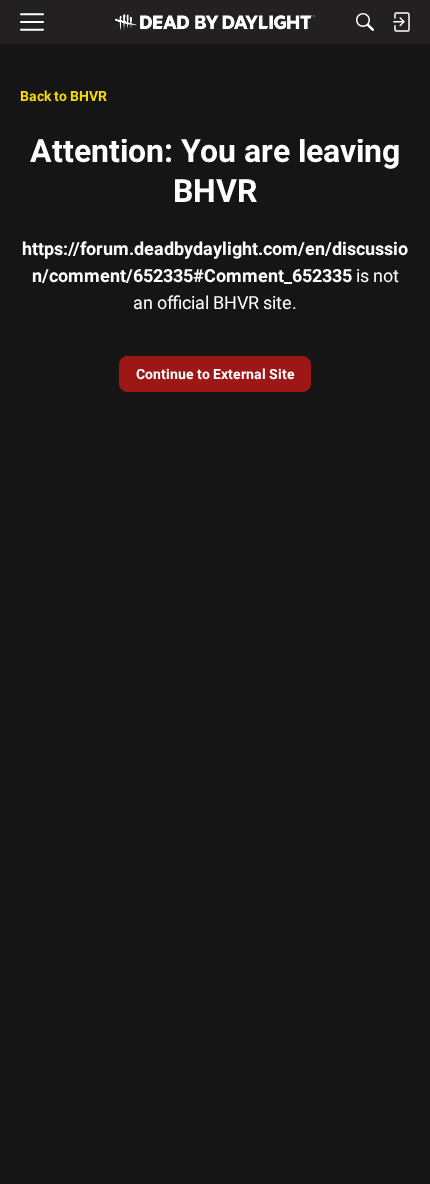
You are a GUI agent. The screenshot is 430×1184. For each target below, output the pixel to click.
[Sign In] (401, 22)
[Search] (365, 22)
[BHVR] (215, 22)
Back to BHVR (63, 96)
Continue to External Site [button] (215, 374)
